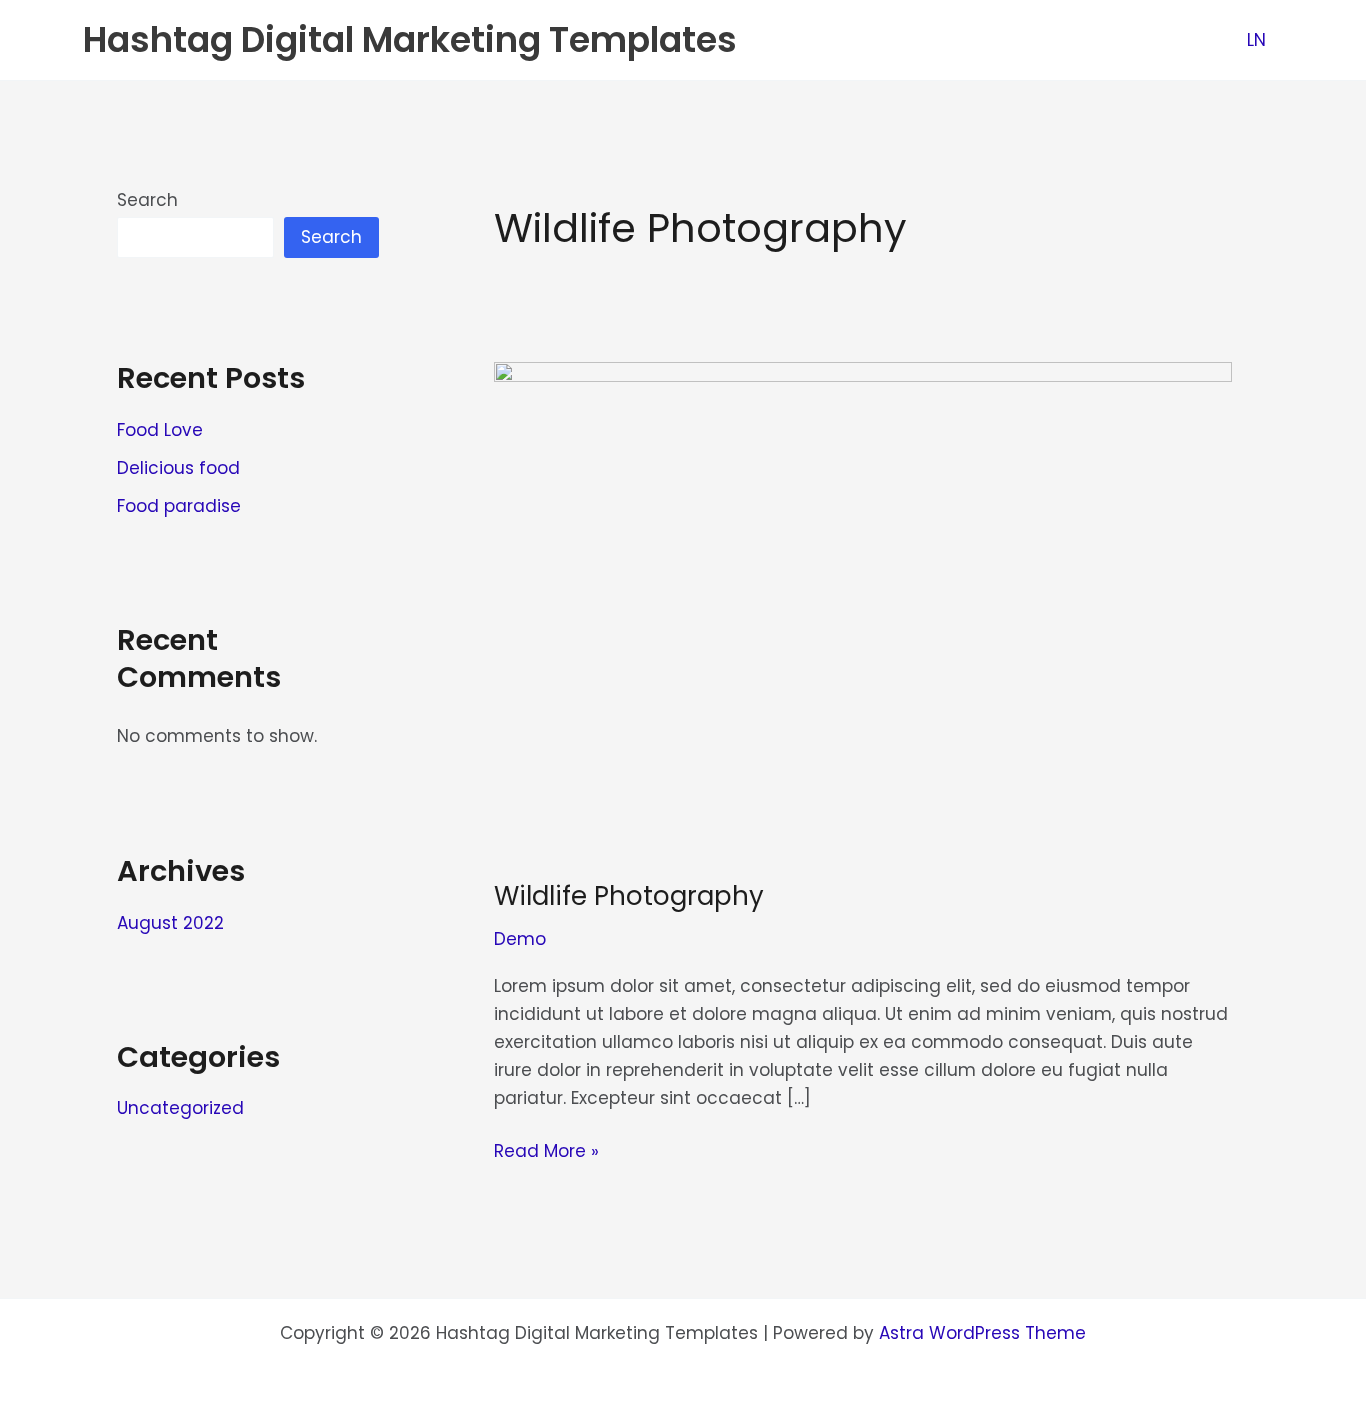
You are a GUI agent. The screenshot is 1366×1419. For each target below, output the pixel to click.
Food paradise (179, 506)
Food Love (160, 430)
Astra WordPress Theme (982, 1333)
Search (147, 200)
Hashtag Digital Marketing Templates (410, 39)
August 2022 (170, 923)
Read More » (546, 1150)
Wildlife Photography (629, 896)
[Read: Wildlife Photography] (863, 607)
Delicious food (178, 468)
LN (1256, 40)
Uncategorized (180, 1108)
